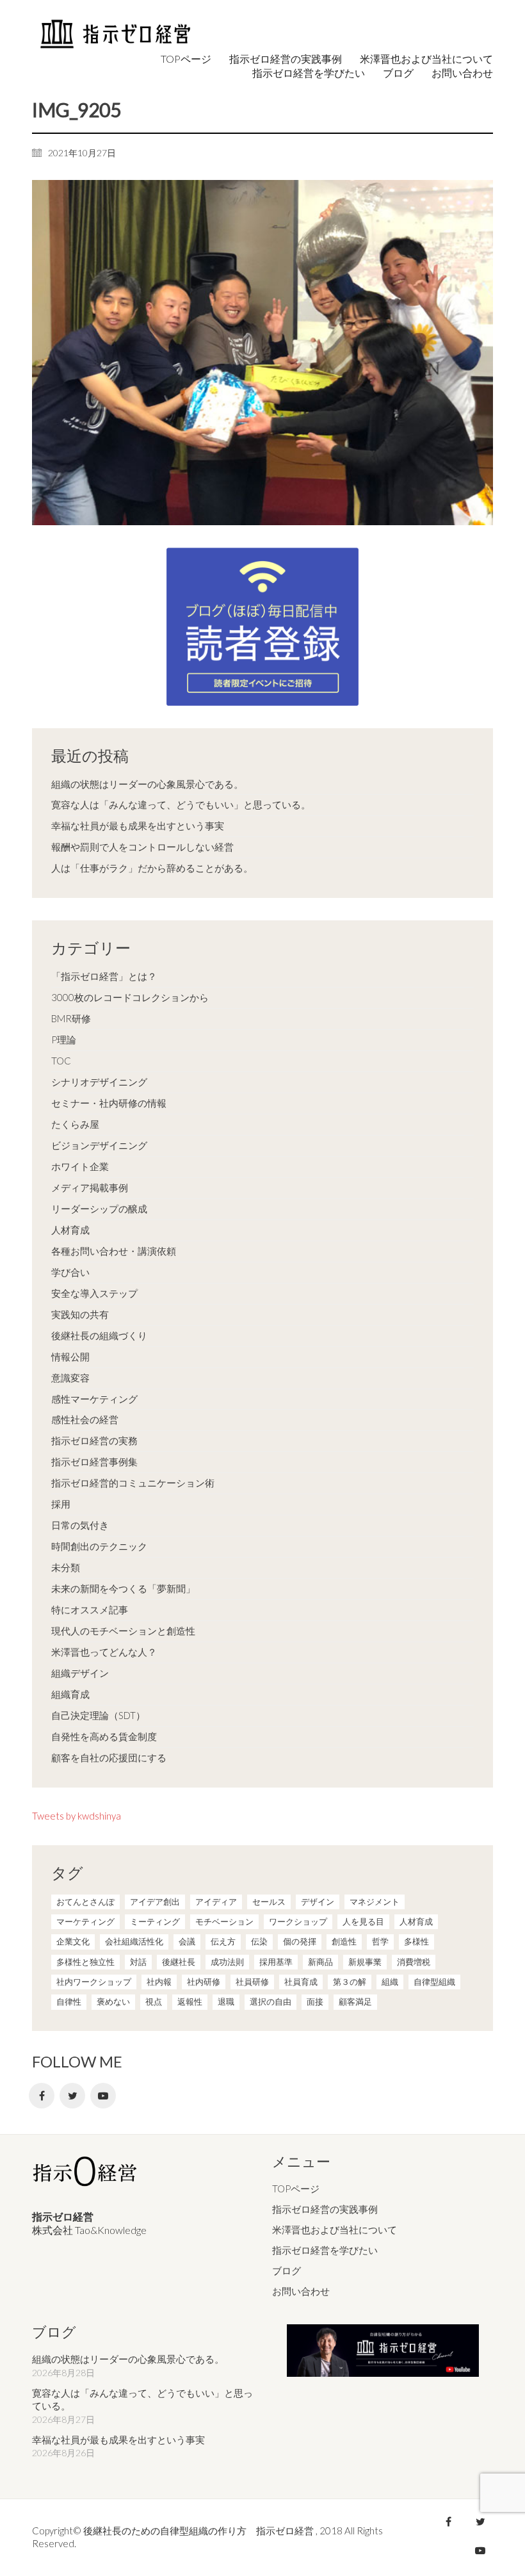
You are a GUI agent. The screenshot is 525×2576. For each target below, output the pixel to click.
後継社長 (179, 1962)
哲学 (380, 1941)
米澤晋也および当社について (335, 2230)
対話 (138, 1962)
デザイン (318, 1902)
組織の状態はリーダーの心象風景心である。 (147, 784)
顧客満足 (355, 2001)
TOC (61, 1061)
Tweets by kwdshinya (77, 1816)
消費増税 (414, 1962)
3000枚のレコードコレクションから (130, 997)
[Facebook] (42, 2096)
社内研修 (204, 1982)
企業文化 (73, 1941)
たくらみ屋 (75, 1124)
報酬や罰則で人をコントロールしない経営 (142, 847)
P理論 (64, 1039)
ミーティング (155, 1921)
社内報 (159, 1982)
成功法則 (227, 1962)
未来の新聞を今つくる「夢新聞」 (123, 1588)
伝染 (259, 1941)
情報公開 (70, 1357)
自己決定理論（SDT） (98, 1715)
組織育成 (70, 1694)
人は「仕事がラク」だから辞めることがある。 (152, 868)
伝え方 (223, 1941)
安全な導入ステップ (94, 1293)
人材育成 (70, 1230)
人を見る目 (363, 1921)
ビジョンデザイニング (99, 1145)
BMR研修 (71, 1018)
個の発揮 (300, 1941)
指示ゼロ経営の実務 (94, 1440)
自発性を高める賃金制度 (104, 1736)
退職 (226, 2001)
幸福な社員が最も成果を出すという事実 (138, 826)
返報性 (190, 2001)
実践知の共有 (80, 1314)
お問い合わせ (301, 2291)
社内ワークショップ (94, 1982)
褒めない (113, 2001)
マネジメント (375, 1902)
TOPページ (296, 2189)
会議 (187, 1941)
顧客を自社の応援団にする (109, 1757)
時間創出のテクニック (99, 1546)
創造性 (344, 1941)
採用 (61, 1504)
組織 (390, 1982)
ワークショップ (298, 1921)
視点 (154, 2001)
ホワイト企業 (80, 1166)
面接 (315, 2001)
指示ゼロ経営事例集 (94, 1462)
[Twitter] (72, 2096)
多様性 (416, 1941)
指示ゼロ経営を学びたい (325, 2250)
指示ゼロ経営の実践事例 (325, 2209)
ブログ (287, 2270)
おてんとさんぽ (85, 1902)
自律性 (69, 2001)
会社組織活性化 (134, 1941)
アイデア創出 (155, 1902)
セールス (269, 1902)
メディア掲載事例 (90, 1187)
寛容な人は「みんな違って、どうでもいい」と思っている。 (181, 804)
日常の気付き (80, 1525)
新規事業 (365, 1962)
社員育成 (301, 1982)
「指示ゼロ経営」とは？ (104, 976)
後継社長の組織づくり (99, 1335)
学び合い (70, 1272)
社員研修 (252, 1982)
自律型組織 (434, 1982)
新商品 (320, 1962)
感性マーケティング (94, 1399)
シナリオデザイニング (99, 1082)
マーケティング (85, 1921)
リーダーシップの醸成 (99, 1209)
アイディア (216, 1902)
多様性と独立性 (85, 1962)
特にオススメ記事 (90, 1610)
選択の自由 (271, 2001)
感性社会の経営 (85, 1419)
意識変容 (70, 1378)
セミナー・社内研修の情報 (109, 1103)
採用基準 (276, 1962)
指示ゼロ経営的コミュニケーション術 (133, 1483)
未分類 (66, 1567)
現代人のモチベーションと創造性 (123, 1631)
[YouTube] (103, 2096)
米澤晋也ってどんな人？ (104, 1652)
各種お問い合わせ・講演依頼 (114, 1251)
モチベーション (224, 1921)
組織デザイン (80, 1673)
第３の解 (350, 1982)
